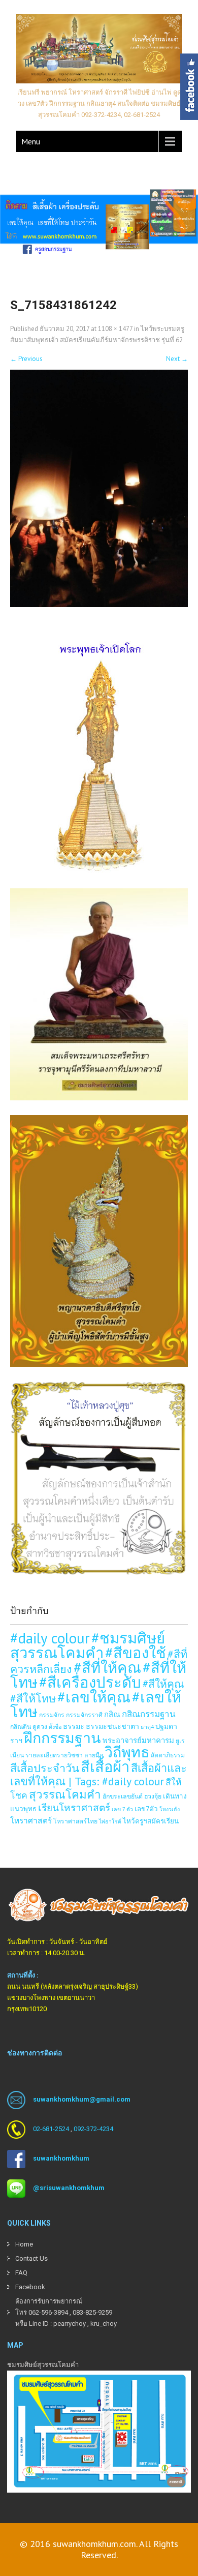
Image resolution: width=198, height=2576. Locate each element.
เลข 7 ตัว (122, 1809)
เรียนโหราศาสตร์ (74, 1808)
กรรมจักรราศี (84, 1715)
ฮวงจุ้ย (153, 1796)
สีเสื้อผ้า (105, 1766)
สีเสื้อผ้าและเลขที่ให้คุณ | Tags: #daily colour (98, 1775)
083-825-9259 (92, 2312)
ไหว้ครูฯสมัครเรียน (151, 1821)
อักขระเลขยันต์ (123, 1796)
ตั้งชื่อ (55, 1727)
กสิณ (112, 1714)
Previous (26, 359)
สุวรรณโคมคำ (65, 1794)
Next (177, 359)
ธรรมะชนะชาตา (112, 1726)
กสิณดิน (21, 1726)
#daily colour (50, 1638)
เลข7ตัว (146, 1809)
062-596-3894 (48, 2312)
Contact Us (31, 2258)
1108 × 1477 (115, 329)
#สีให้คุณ (163, 1684)
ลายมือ (94, 1755)
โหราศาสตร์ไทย (75, 1821)
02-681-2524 (51, 2129)
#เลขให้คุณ (94, 1697)
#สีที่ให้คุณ (107, 1667)
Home (24, 2244)
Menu (31, 141)
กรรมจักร (52, 1715)
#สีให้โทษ (33, 1698)
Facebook (30, 2287)
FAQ (21, 2273)
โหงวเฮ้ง (170, 1809)
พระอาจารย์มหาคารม (138, 1740)
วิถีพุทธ (127, 1752)
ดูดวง (40, 1726)
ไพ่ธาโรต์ (110, 1821)
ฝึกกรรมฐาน (62, 1738)
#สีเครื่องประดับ (90, 1682)
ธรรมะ (74, 1726)
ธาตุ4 (147, 1727)
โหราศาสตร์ (31, 1820)
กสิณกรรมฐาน (149, 1714)
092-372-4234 (93, 2129)
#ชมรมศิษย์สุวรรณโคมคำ (88, 1645)
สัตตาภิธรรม (168, 1755)
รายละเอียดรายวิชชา (54, 1755)
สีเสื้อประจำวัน (45, 1768)
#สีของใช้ (136, 1653)
